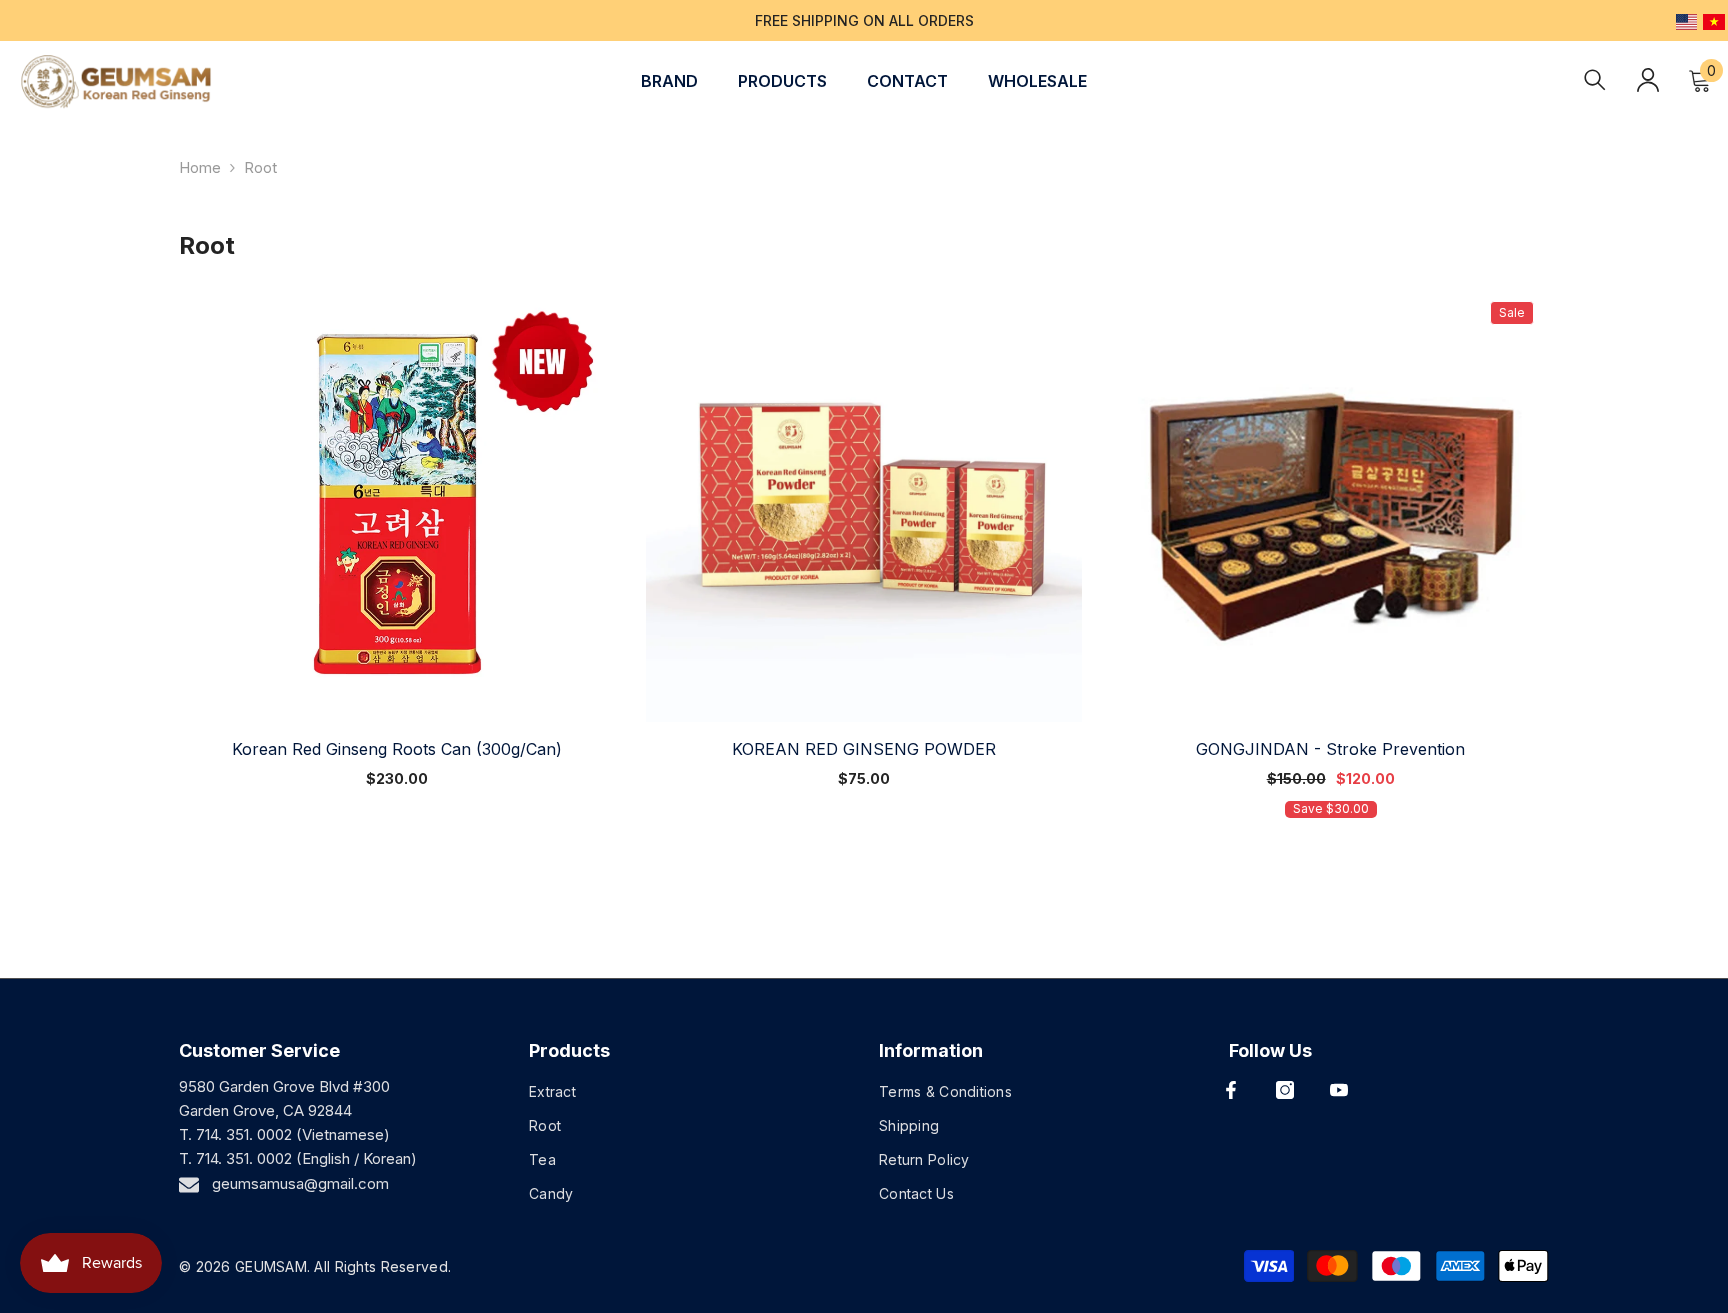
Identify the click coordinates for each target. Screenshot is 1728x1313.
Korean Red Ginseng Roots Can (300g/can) (397, 749)
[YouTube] (1339, 1090)
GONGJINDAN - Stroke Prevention (1330, 749)
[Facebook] (1231, 1090)
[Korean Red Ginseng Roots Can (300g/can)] (397, 504)
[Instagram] (1285, 1090)
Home (200, 167)
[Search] (1595, 79)
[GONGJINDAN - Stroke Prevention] (1330, 504)
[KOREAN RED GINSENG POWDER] (864, 504)
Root (260, 167)
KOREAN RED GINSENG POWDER (864, 749)
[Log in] (1648, 80)
